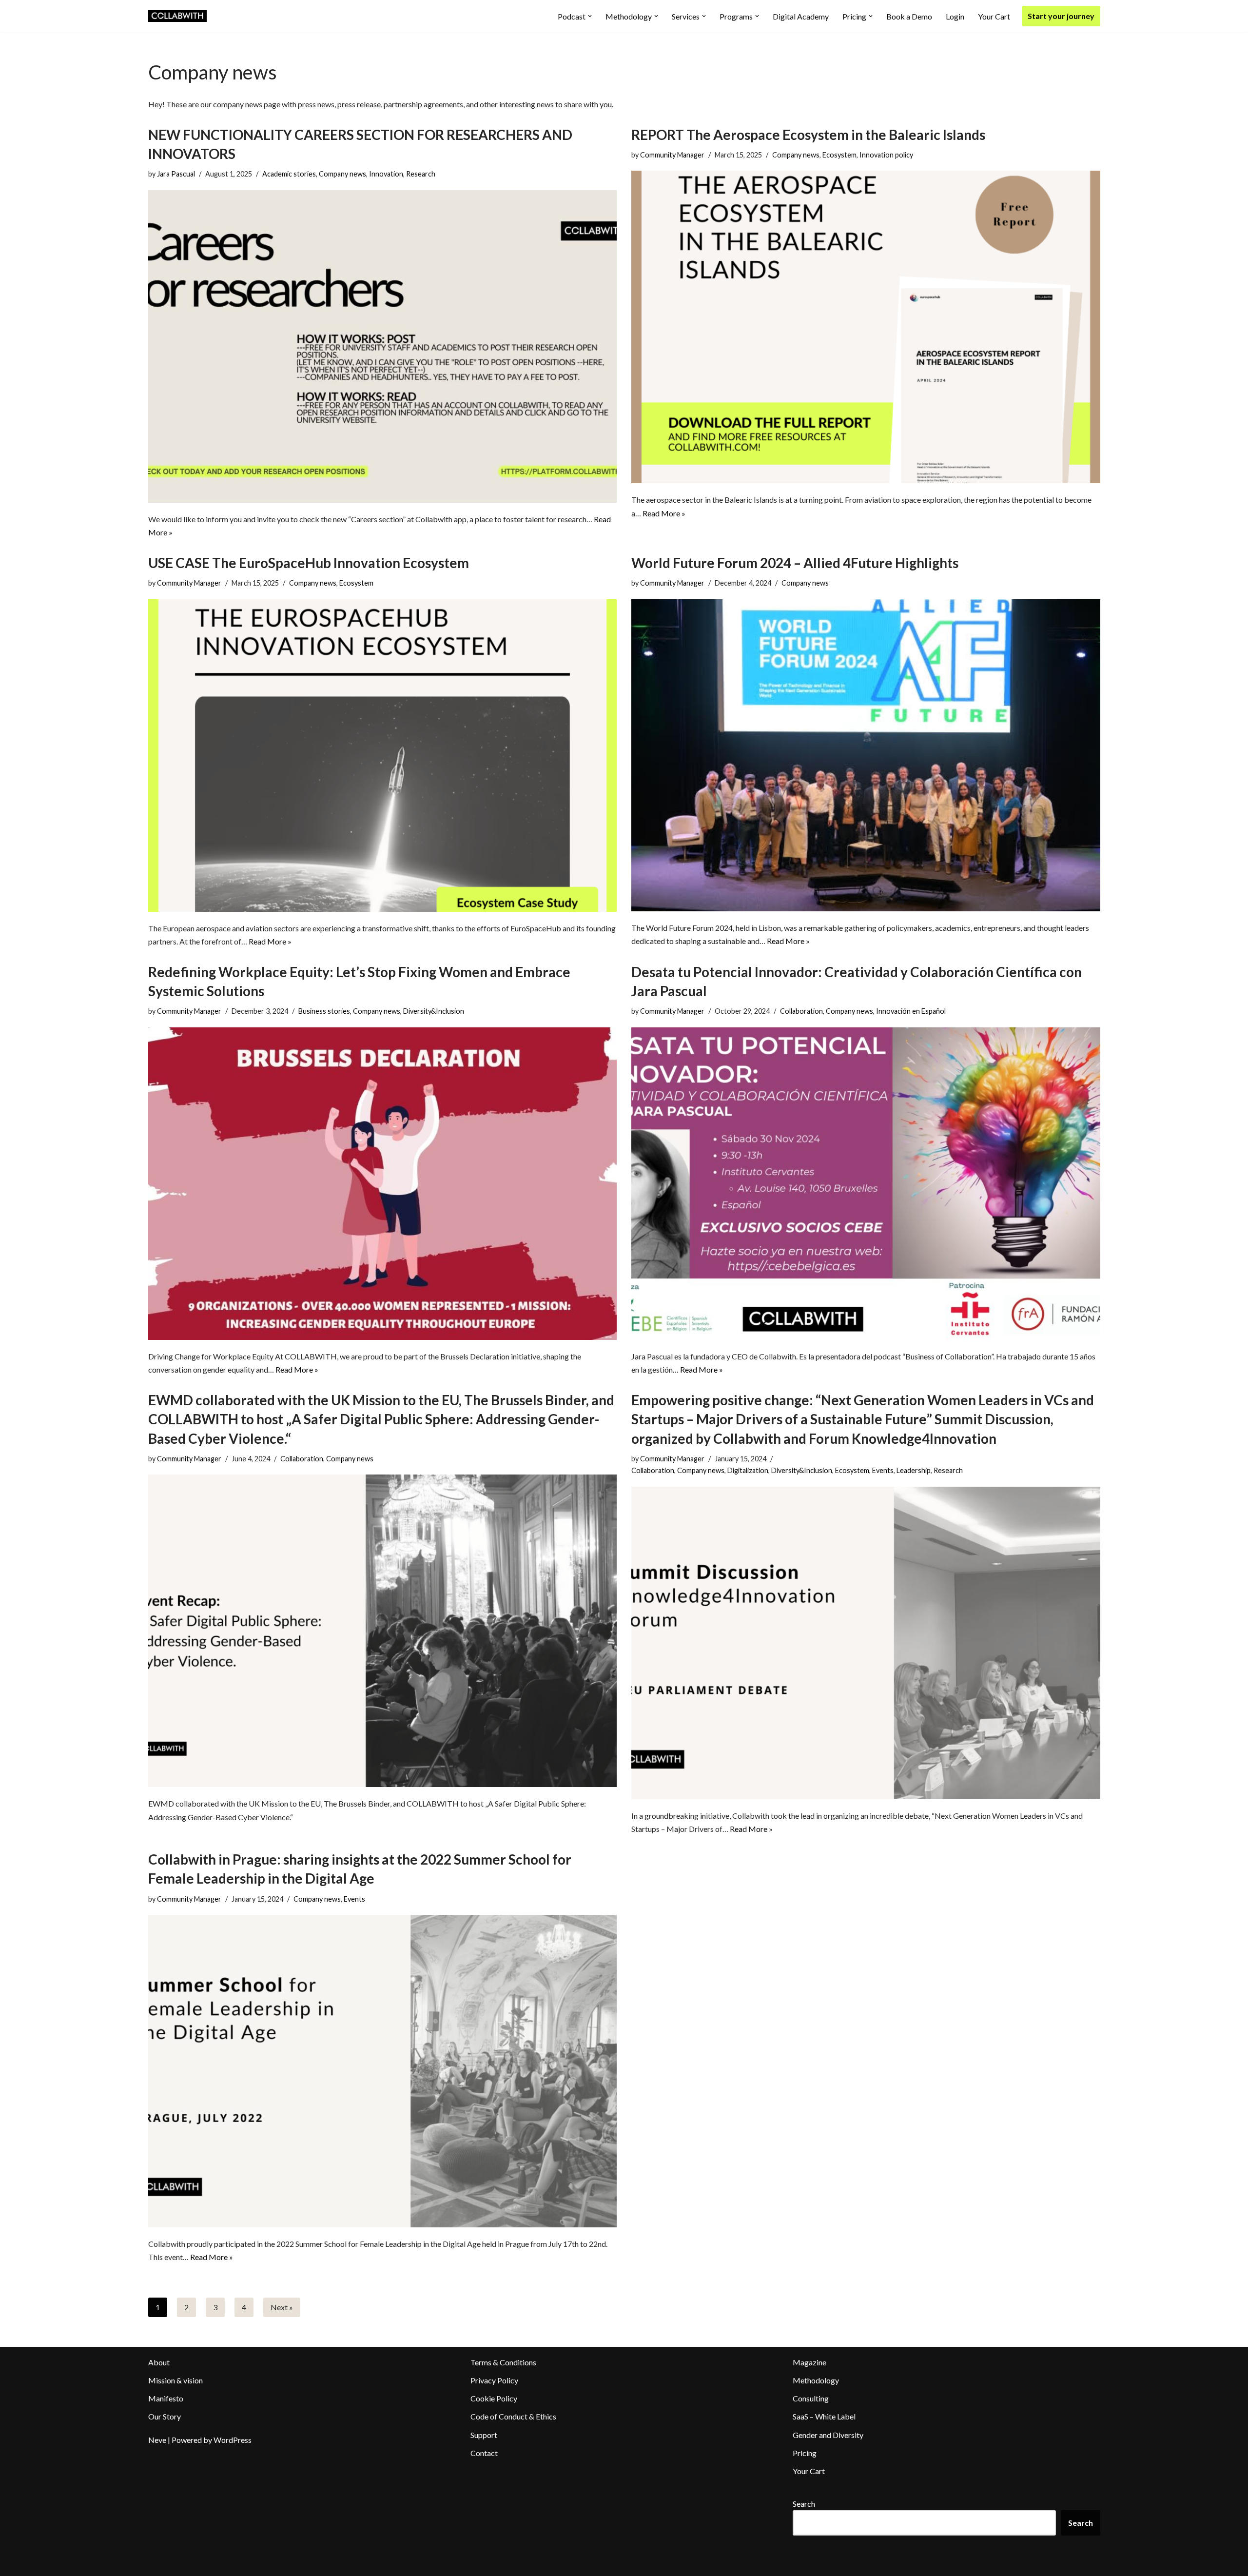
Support (484, 2435)
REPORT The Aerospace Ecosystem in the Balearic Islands (808, 135)
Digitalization (748, 1470)
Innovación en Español (911, 1011)
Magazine (809, 2362)
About (159, 2362)
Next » (282, 2307)
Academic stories (289, 174)
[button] (590, 16)
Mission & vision (175, 2380)
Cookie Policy (494, 2398)
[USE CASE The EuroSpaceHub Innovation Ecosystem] (383, 756)
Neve (157, 2440)
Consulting (811, 2398)
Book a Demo (909, 16)
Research (421, 174)
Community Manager (672, 155)
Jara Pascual (176, 174)
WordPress (233, 2440)
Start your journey (1061, 16)
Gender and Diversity (828, 2435)
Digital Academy (801, 16)
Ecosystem (839, 155)
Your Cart (994, 16)
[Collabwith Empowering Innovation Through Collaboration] (177, 16)
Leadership (914, 1470)
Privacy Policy (494, 2380)
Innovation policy (886, 155)
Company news (342, 174)
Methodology (816, 2380)
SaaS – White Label (824, 2416)
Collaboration (801, 1011)
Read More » (664, 513)
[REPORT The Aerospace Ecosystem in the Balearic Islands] (866, 327)
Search (804, 2504)
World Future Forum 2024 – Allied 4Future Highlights (795, 563)
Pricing (805, 2453)
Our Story (165, 2416)
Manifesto (166, 2398)
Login (955, 16)
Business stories (324, 1011)
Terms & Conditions (503, 2362)
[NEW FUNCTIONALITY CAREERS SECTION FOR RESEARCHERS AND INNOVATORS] (383, 346)
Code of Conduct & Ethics (513, 2416)
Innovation (386, 174)
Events (883, 1470)
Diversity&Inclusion (434, 1011)
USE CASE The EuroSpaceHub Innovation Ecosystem (309, 563)
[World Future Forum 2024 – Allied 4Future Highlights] (866, 755)
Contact (484, 2453)
